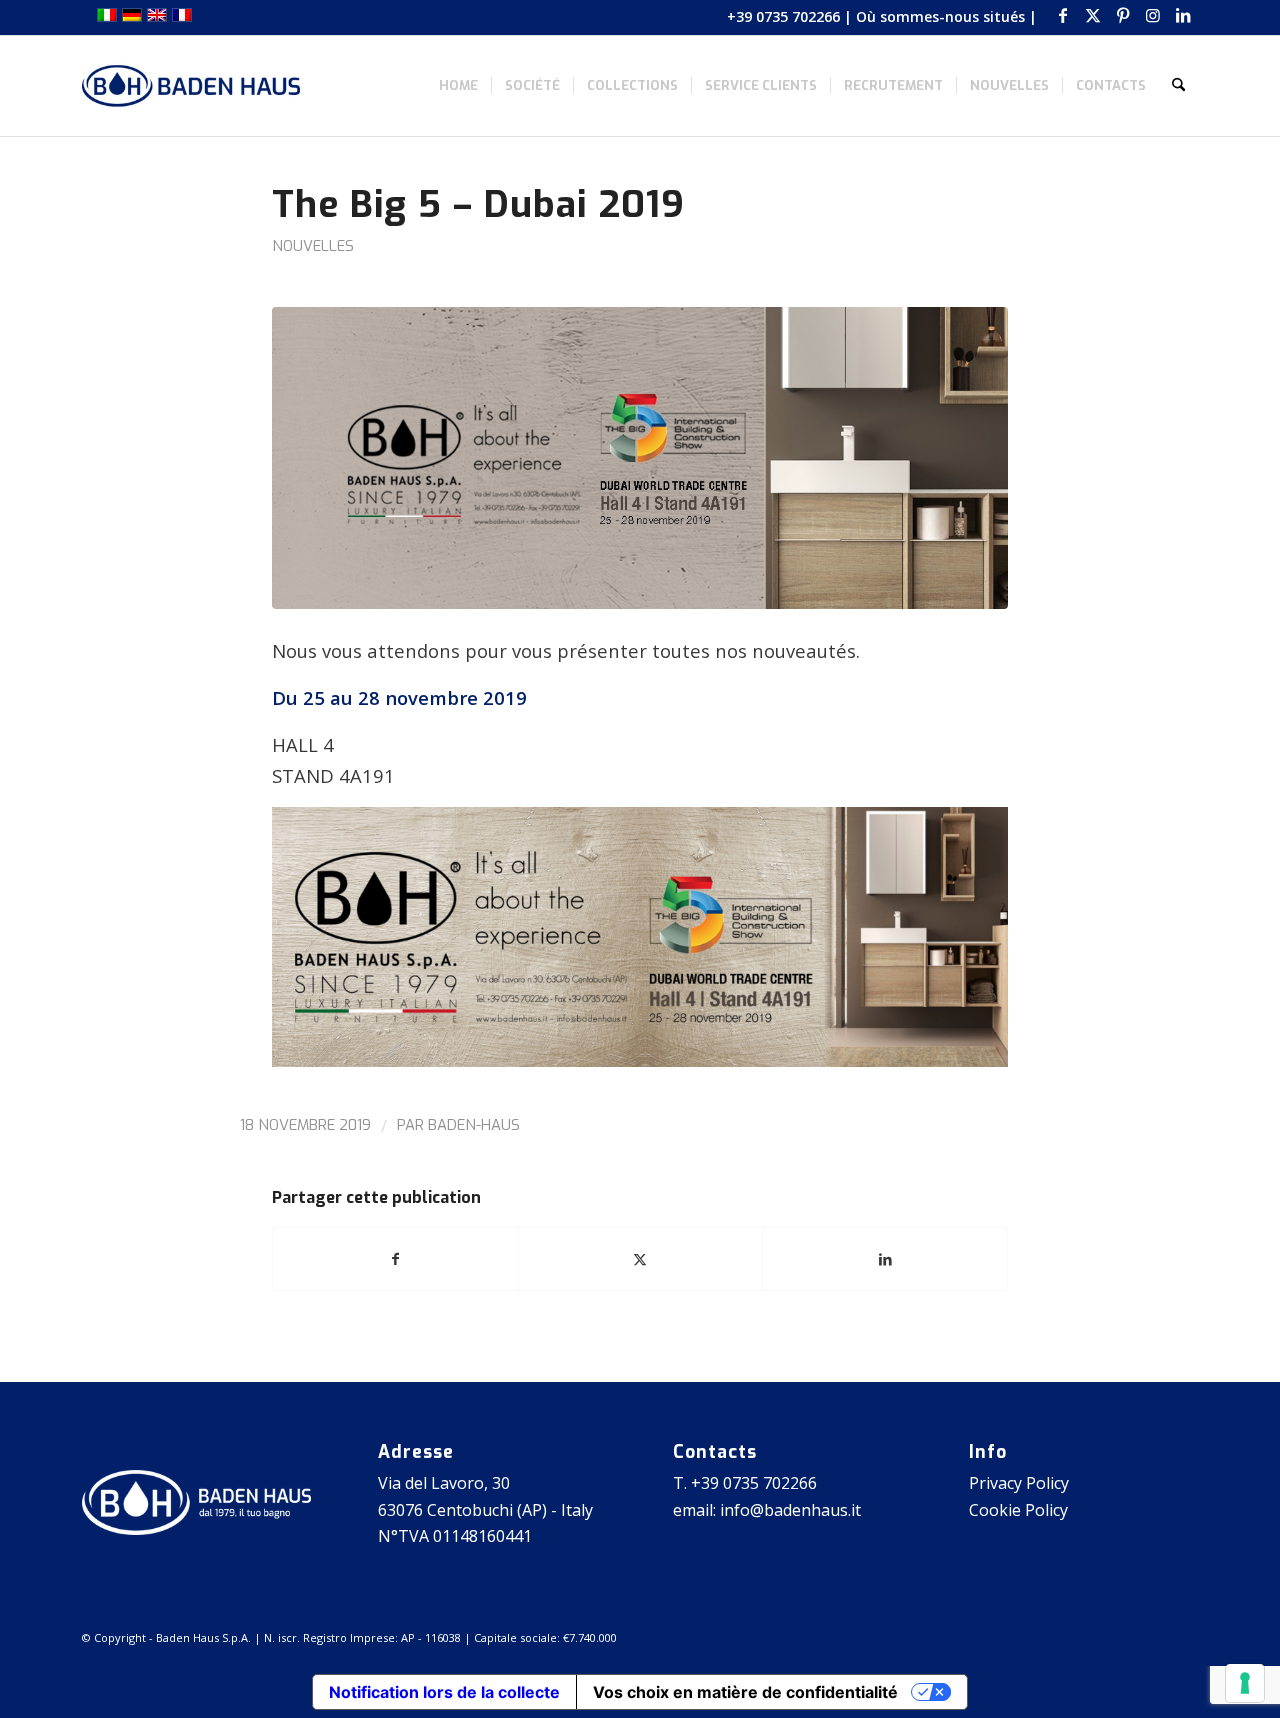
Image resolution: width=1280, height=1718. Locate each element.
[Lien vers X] (1092, 15)
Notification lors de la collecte (444, 1692)
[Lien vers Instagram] (1152, 15)
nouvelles (313, 246)
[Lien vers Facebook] (1062, 15)
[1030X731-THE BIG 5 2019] (640, 458)
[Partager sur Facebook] (395, 1259)
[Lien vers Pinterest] (1122, 15)
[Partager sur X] (641, 1259)
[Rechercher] (1178, 86)
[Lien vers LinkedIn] (1183, 15)
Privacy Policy (1019, 1483)
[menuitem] (458, 86)
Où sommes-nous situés (940, 16)
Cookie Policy (1018, 1510)
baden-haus (474, 1125)
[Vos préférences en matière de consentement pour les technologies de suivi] (1245, 1683)
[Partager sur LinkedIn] (885, 1259)
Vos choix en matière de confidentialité (745, 1692)
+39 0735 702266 (783, 16)
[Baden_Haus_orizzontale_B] (191, 86)
